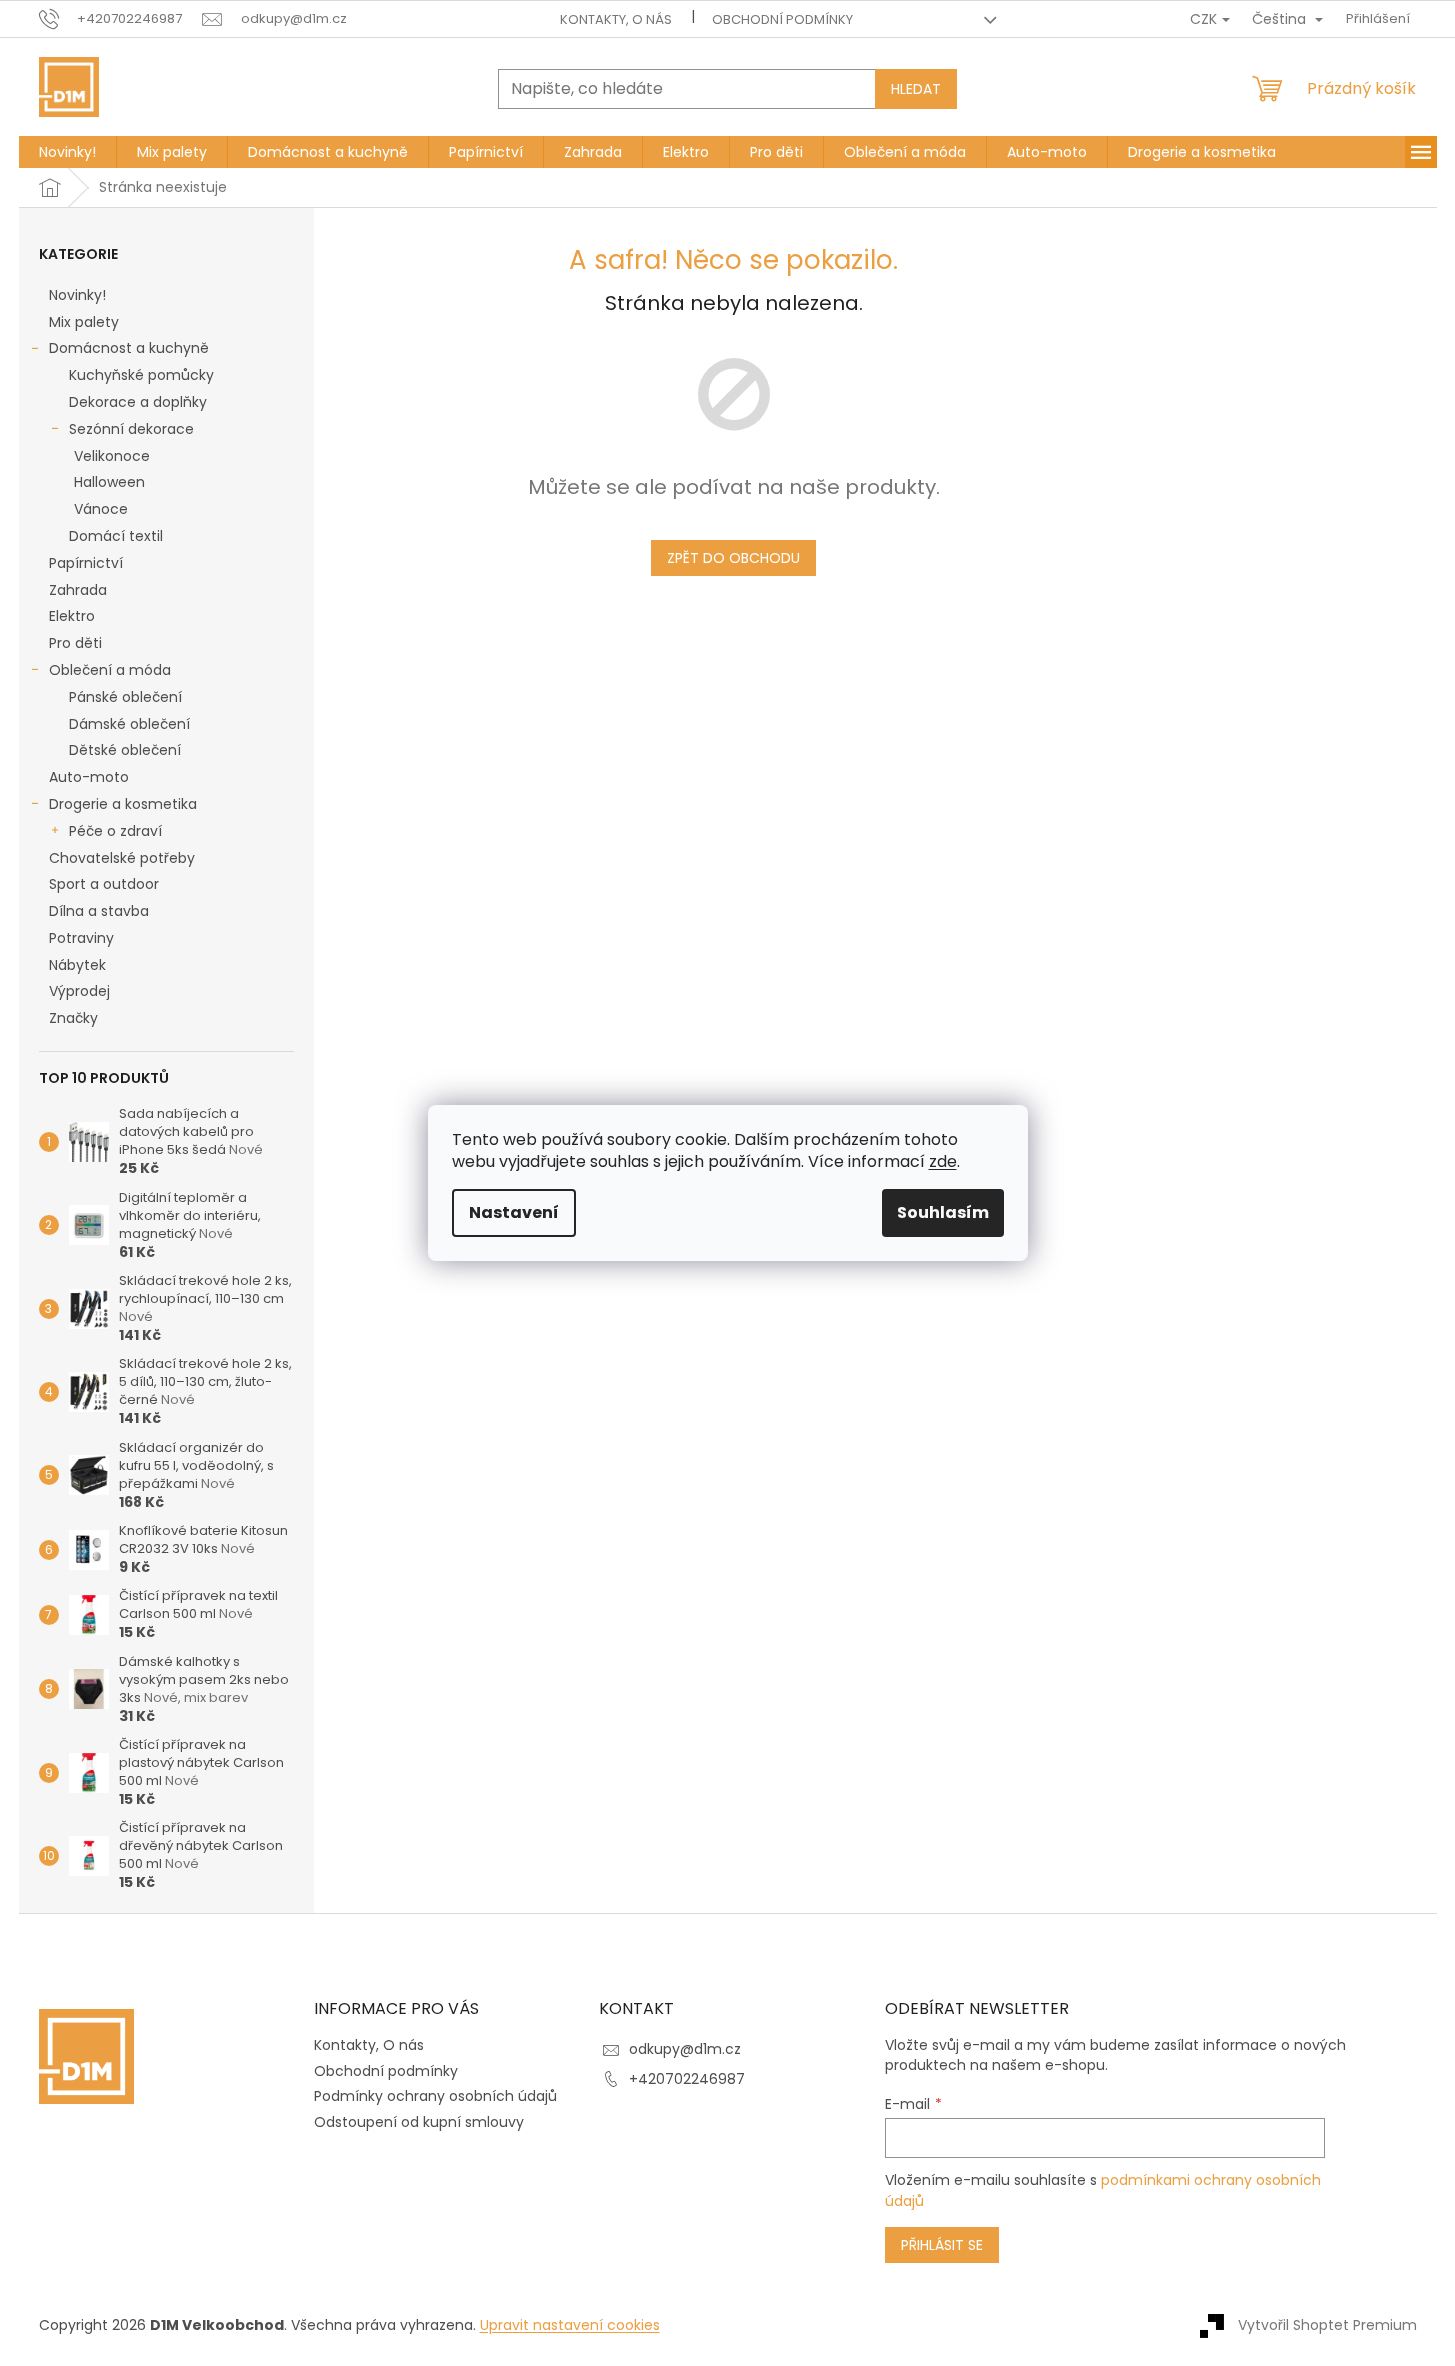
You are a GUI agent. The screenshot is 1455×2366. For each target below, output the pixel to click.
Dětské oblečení (125, 750)
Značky (73, 1018)
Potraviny (81, 938)
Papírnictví (86, 563)
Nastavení (514, 1212)
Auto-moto (89, 777)
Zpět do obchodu (733, 558)
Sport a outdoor (104, 884)
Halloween (109, 482)
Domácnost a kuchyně (129, 348)
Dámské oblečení (129, 724)
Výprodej (79, 991)
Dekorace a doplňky (138, 402)
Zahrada (78, 590)
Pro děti (75, 643)
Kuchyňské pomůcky (141, 375)
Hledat (916, 89)
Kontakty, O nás (616, 19)
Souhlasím (943, 1212)
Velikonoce (112, 456)
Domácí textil (116, 536)
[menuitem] (67, 152)
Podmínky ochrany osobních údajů (435, 2096)
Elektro (72, 616)
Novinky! (77, 295)
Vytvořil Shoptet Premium (1327, 2324)
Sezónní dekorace (131, 429)
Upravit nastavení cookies (570, 2325)
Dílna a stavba (99, 911)
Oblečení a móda (110, 670)
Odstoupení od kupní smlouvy (419, 2122)
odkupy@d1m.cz (685, 2049)
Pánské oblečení (125, 697)
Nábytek (77, 965)
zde (943, 1161)
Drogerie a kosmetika (123, 804)
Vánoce (101, 509)
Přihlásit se (942, 2245)
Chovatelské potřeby (122, 858)
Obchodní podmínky (782, 19)
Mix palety (84, 322)
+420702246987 (687, 2079)
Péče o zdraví (115, 831)
